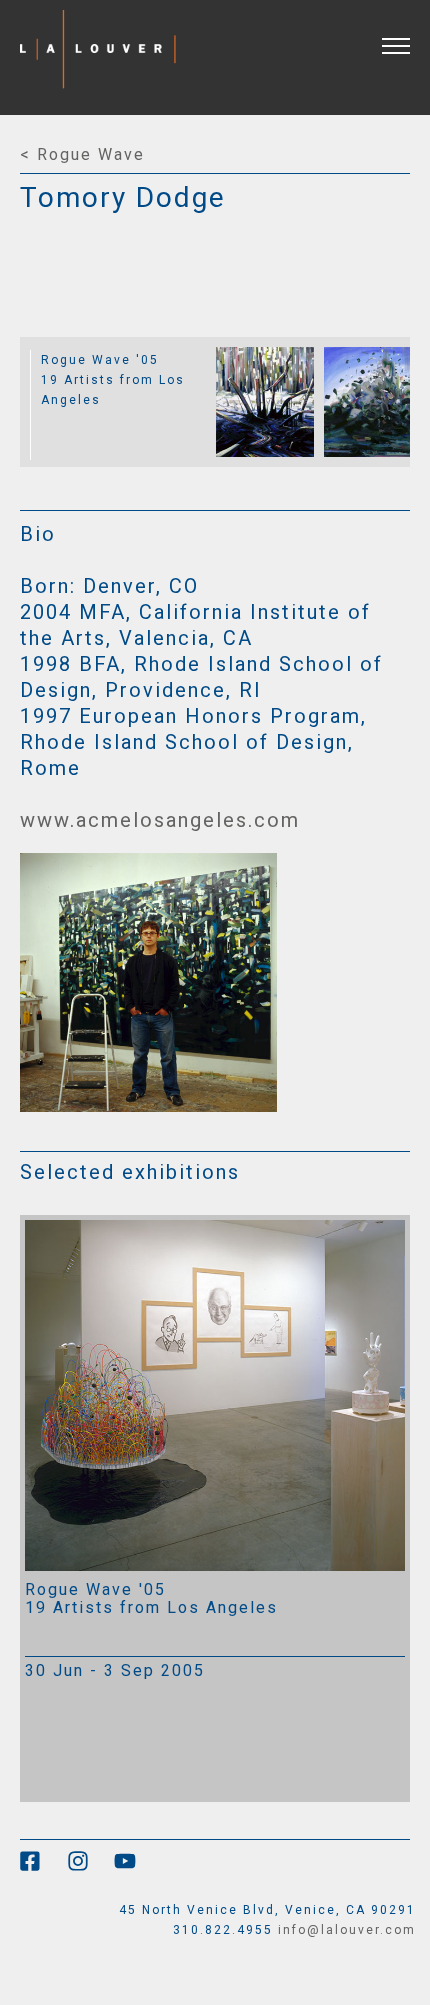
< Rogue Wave (82, 154)
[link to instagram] (90, 1868)
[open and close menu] (406, 33)
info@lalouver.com (347, 1930)
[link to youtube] (135, 1868)
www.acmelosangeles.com (160, 820)
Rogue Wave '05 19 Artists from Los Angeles (113, 380)
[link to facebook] (43, 1868)
